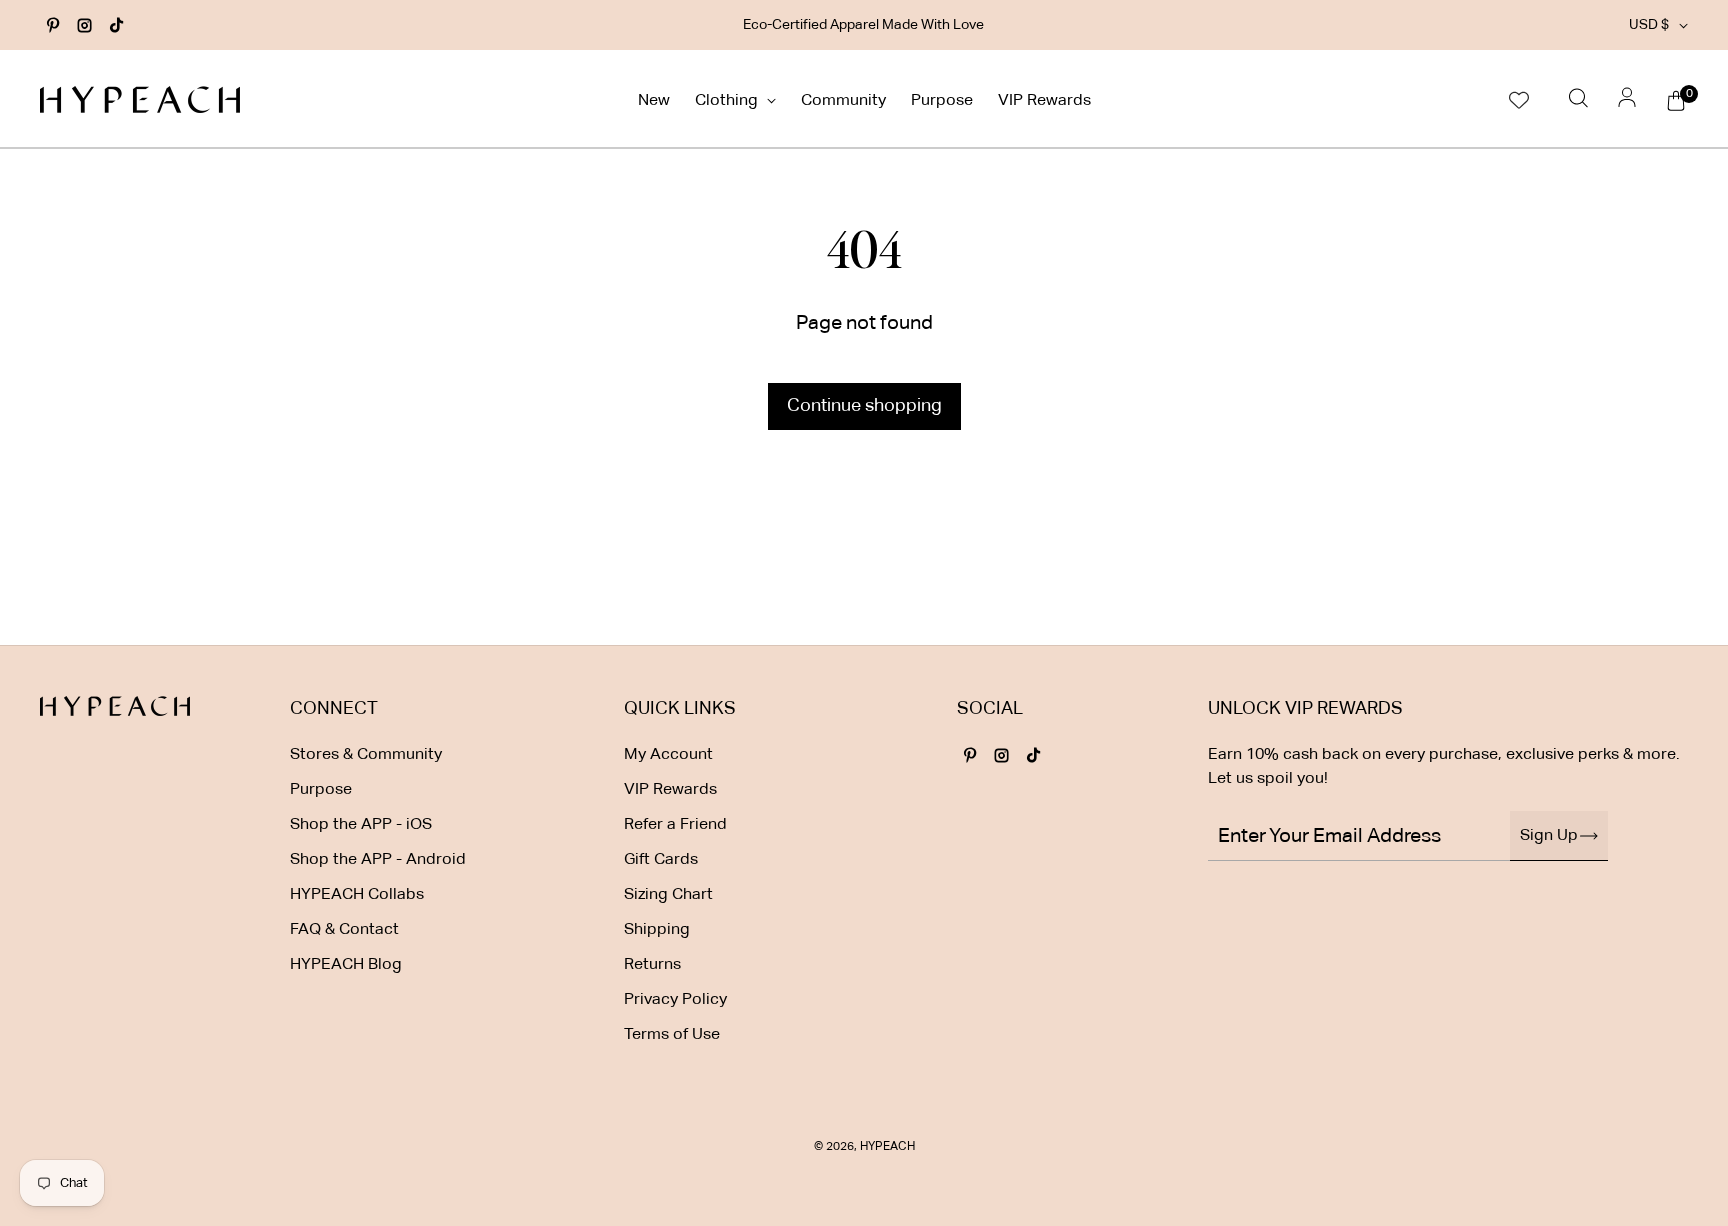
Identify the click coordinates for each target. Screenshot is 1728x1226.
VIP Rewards (1044, 101)
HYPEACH (887, 1147)
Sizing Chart (668, 895)
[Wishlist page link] (1519, 99)
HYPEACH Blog (346, 965)
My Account (668, 755)
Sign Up (1549, 836)
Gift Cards (661, 860)
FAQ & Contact (344, 930)
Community (843, 101)
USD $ (1649, 25)
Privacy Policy (675, 1000)
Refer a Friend (675, 825)
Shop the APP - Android (378, 860)
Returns (652, 965)
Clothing (728, 101)
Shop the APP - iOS (361, 825)
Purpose (942, 101)
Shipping (657, 930)
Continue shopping (864, 406)
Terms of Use (672, 1035)
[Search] (1578, 99)
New (654, 101)
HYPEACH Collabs (357, 895)
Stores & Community (366, 755)
